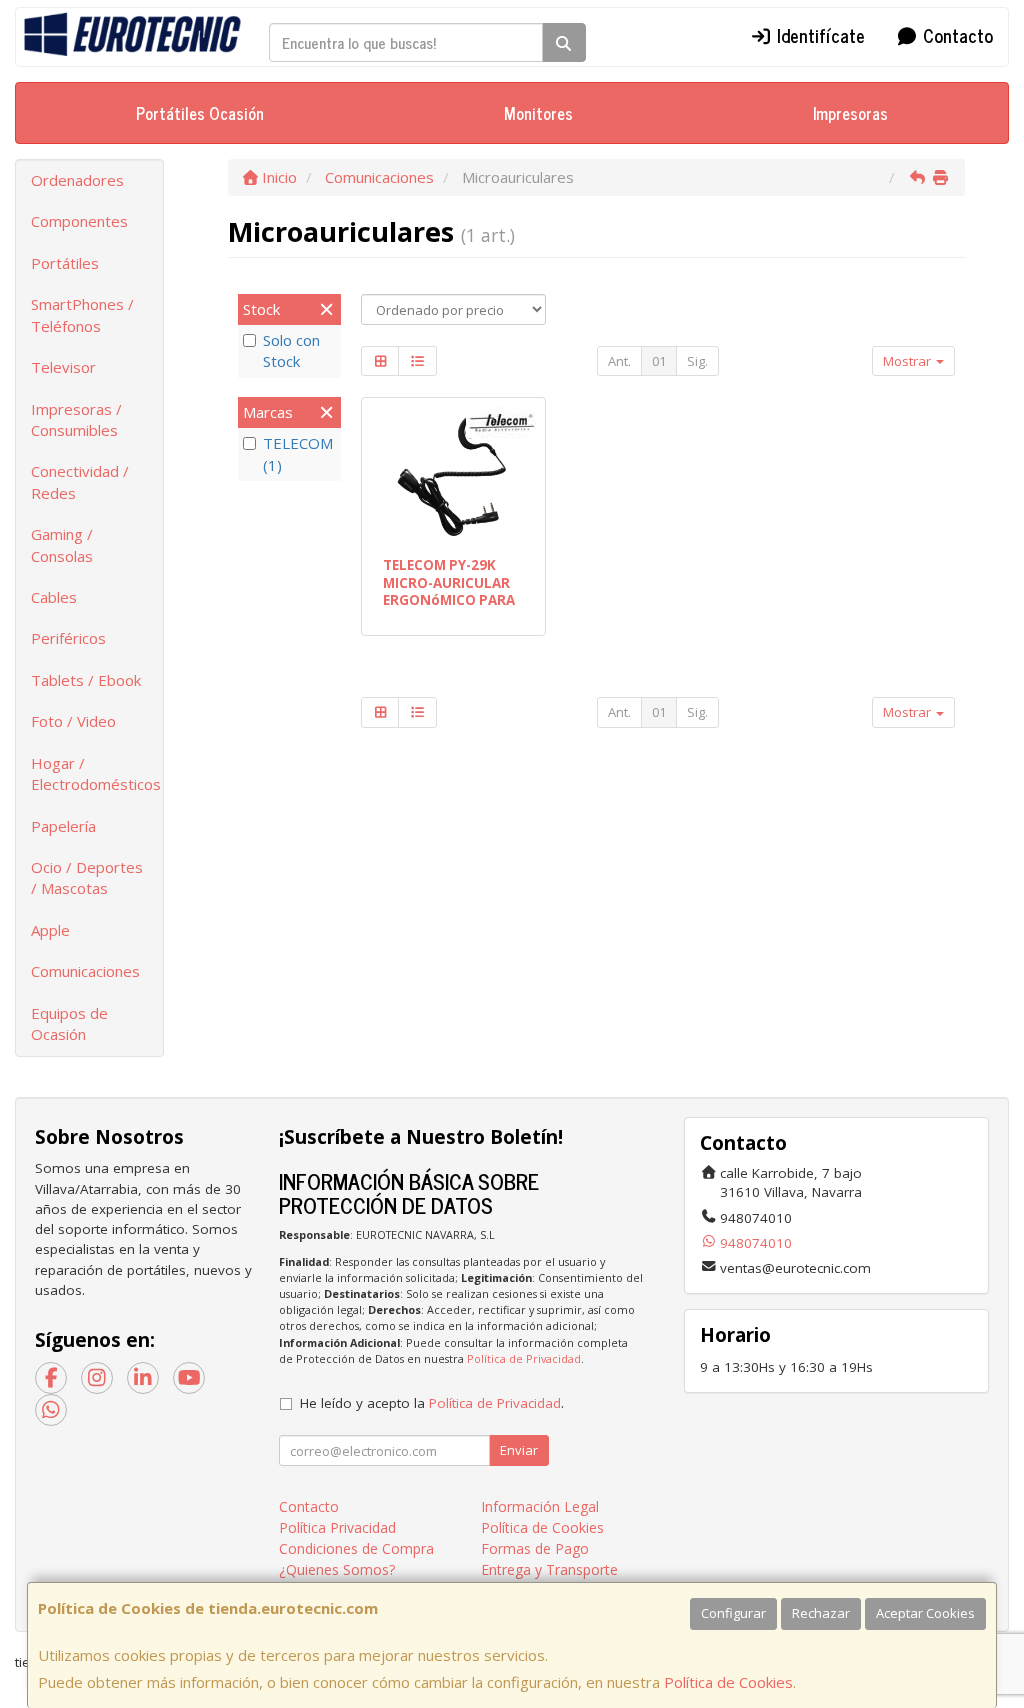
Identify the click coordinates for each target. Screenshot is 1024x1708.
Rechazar (821, 1613)
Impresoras (850, 113)
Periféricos (68, 638)
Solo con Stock (291, 350)
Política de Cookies (728, 1682)
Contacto (955, 35)
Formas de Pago (535, 1548)
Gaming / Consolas (62, 544)
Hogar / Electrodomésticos (96, 773)
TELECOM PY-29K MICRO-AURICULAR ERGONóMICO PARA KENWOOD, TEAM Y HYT (449, 599)
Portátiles (65, 263)
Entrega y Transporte (549, 1569)
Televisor (63, 367)
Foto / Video (73, 721)
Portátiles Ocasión (200, 113)
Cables (54, 597)
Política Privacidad (337, 1527)
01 (659, 361)
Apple (50, 930)
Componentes (79, 221)
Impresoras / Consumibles (76, 419)
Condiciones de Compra (356, 1548)
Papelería (63, 826)
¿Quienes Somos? (337, 1569)
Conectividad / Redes (80, 481)
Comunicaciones (85, 971)
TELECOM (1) (298, 453)
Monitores (538, 113)
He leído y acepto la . (432, 1403)
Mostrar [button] (908, 361)
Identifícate (818, 35)
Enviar (519, 1450)
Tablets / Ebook (86, 680)
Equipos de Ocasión (69, 1023)
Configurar (733, 1613)
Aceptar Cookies (925, 1613)
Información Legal (540, 1506)
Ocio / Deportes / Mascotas (87, 877)
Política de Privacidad (524, 1358)
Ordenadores (77, 180)
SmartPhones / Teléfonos (82, 314)
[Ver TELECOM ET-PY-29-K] (453, 473)
